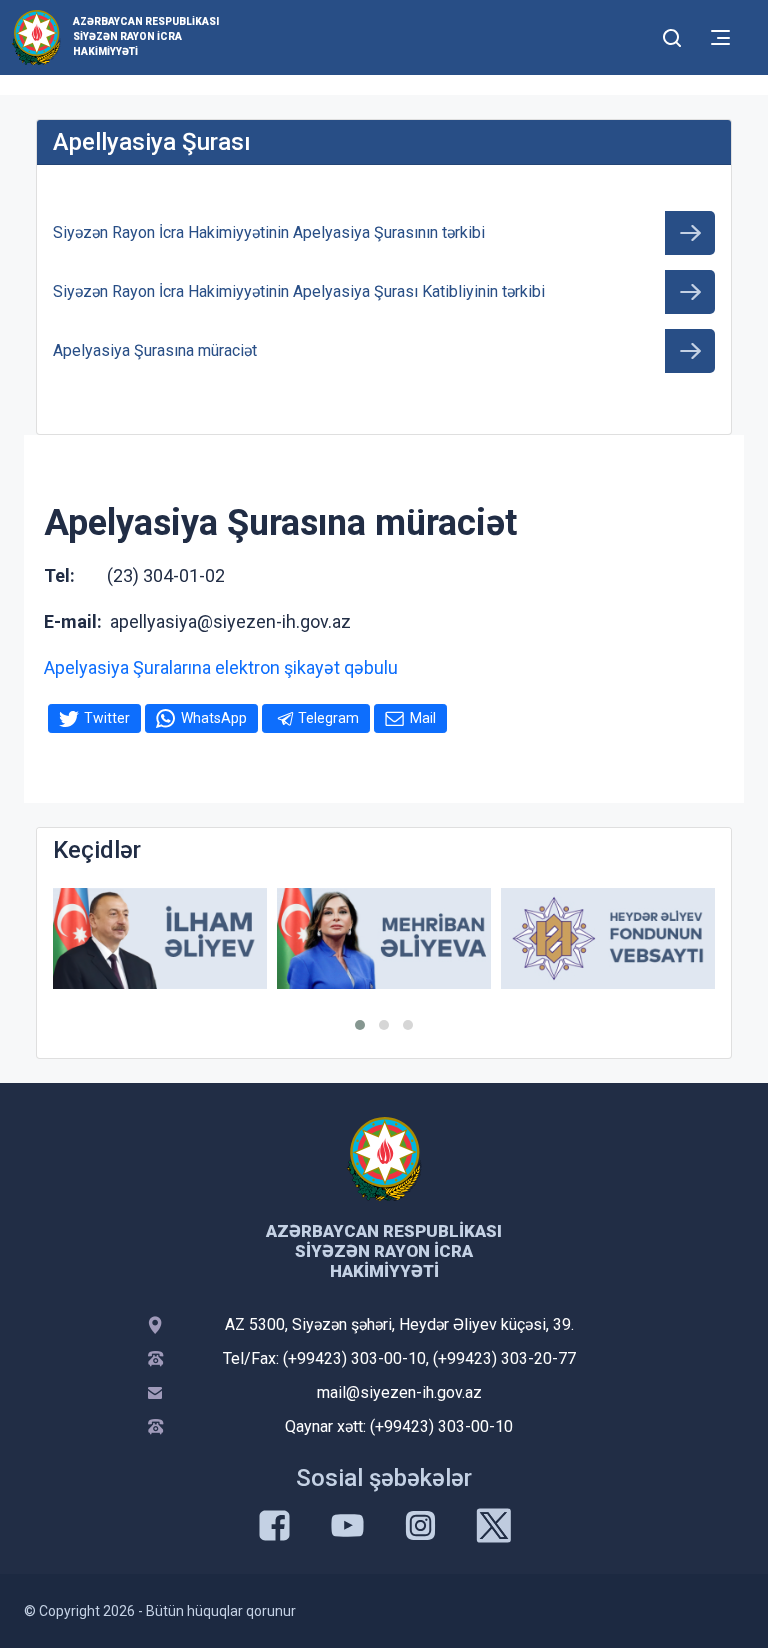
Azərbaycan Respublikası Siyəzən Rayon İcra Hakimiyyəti (146, 36)
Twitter (107, 718)
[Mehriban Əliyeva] (384, 938)
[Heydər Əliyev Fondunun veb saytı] (608, 938)
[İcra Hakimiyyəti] (36, 36)
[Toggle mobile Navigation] (720, 37)
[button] (360, 1025)
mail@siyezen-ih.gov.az (399, 1392)
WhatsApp (214, 718)
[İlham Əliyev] (160, 938)
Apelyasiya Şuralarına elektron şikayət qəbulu (221, 667)
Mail (423, 718)
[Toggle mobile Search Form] (672, 35)
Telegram (328, 718)
